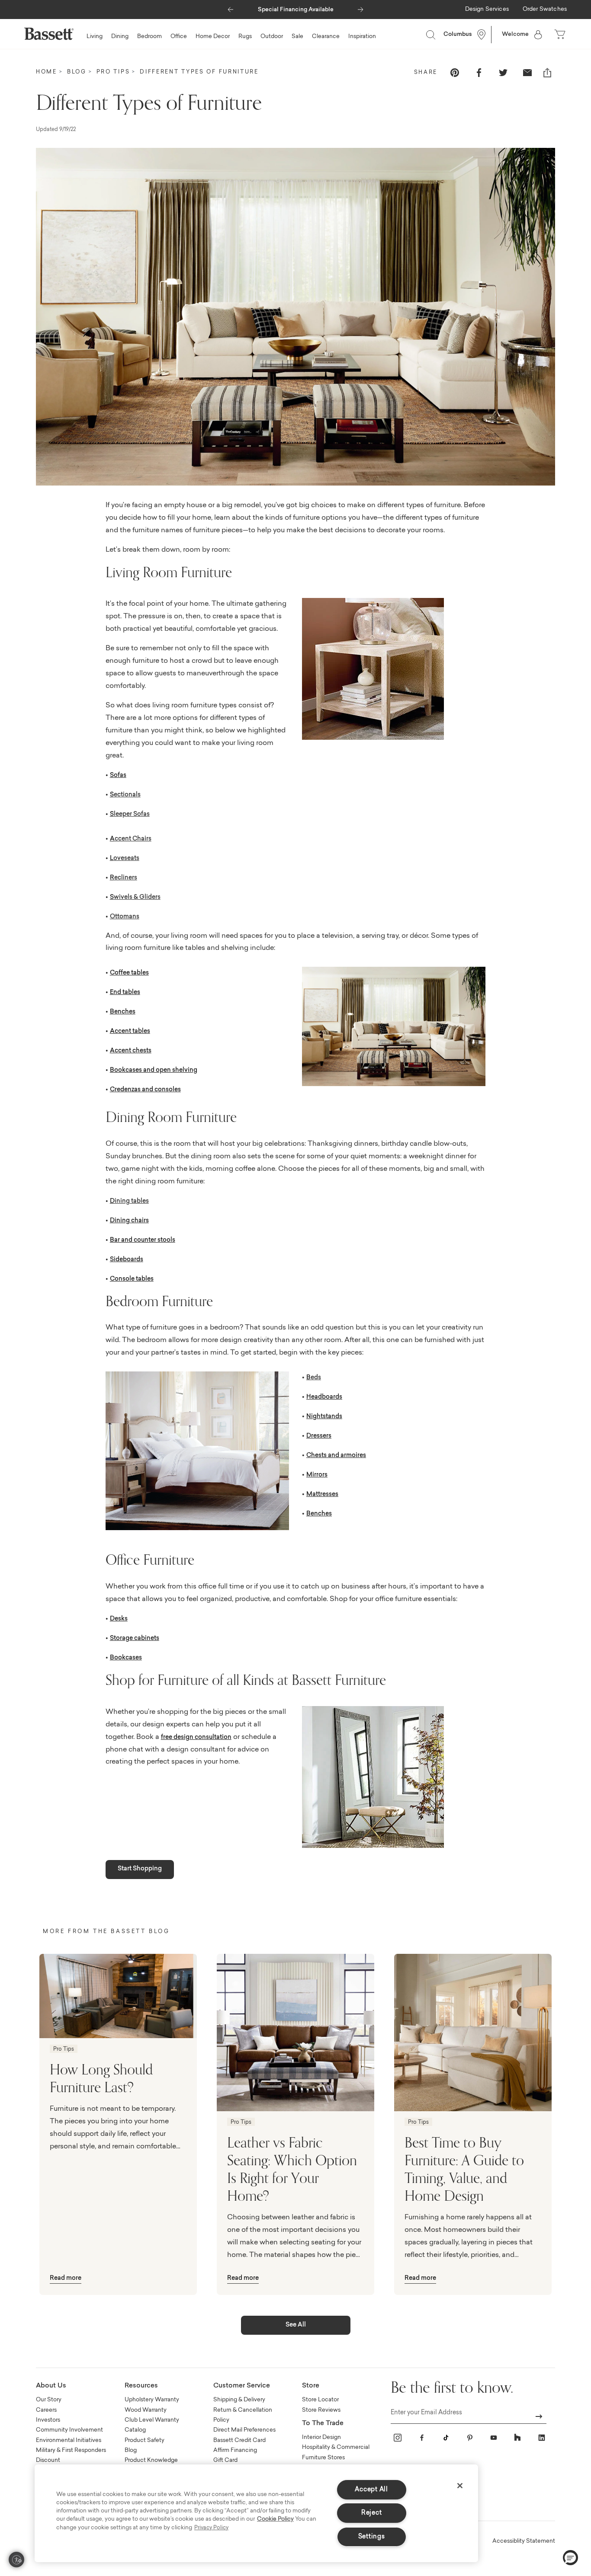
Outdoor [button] (272, 37)
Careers (46, 2410)
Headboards (324, 1397)
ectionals (127, 795)
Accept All (371, 2490)
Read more (66, 2279)
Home (47, 72)
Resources (141, 2386)
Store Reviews (321, 2410)
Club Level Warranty (152, 2420)
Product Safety (145, 2440)
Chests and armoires (336, 1456)
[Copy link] (547, 73)
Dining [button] (120, 37)
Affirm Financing (235, 2450)
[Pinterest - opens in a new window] (470, 2438)
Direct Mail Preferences (244, 2430)
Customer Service (242, 2386)
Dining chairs (129, 1221)
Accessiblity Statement (524, 2541)
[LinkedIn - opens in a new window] (542, 2438)
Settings (372, 2537)
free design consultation (196, 1738)
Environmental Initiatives (69, 2440)
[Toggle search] (430, 35)
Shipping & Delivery (239, 2400)
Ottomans (125, 917)
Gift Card (225, 2460)
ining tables (132, 1202)
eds (316, 1378)
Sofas (118, 776)
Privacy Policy (211, 2528)
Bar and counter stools (143, 1240)
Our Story (49, 2400)
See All (296, 2325)
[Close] (460, 2486)
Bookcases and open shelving (154, 1071)
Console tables (132, 1279)
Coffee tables (129, 973)
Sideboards (127, 1260)
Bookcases (126, 1658)
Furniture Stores (323, 2458)
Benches (123, 1012)
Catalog (135, 2430)
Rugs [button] (245, 37)
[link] (487, 10)
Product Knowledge (151, 2460)
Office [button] (179, 37)
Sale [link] (297, 37)
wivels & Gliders (137, 898)
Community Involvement (69, 2430)
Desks (119, 1619)
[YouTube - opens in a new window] (494, 2438)
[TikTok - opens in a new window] (446, 2438)
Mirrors (317, 1475)
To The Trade (323, 2424)
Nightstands (324, 1417)
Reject (371, 2513)
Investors (48, 2420)
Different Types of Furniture (199, 72)
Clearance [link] (326, 37)
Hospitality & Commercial (336, 2447)
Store (311, 2386)
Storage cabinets (135, 1639)
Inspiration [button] (362, 37)
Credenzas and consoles (145, 1090)
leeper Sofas (132, 815)
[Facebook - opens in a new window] (422, 2438)
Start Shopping (140, 1869)
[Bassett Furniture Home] (49, 34)
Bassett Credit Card (239, 2440)
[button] (230, 7)
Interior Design (321, 2437)
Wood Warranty (146, 2410)
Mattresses (322, 1495)
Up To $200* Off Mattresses (295, 10)
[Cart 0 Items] (561, 35)
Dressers (319, 1436)
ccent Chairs (133, 839)
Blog (77, 72)
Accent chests (131, 1051)
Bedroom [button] (149, 37)
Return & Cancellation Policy (243, 2415)
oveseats (126, 859)
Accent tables (130, 1032)
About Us (51, 2386)
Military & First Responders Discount (71, 2455)
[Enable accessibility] (16, 2560)
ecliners (126, 878)
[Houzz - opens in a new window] (517, 2438)
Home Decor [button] (213, 37)
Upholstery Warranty (152, 2400)
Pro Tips (113, 72)
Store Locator (320, 2400)
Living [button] (95, 37)
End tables (125, 993)
